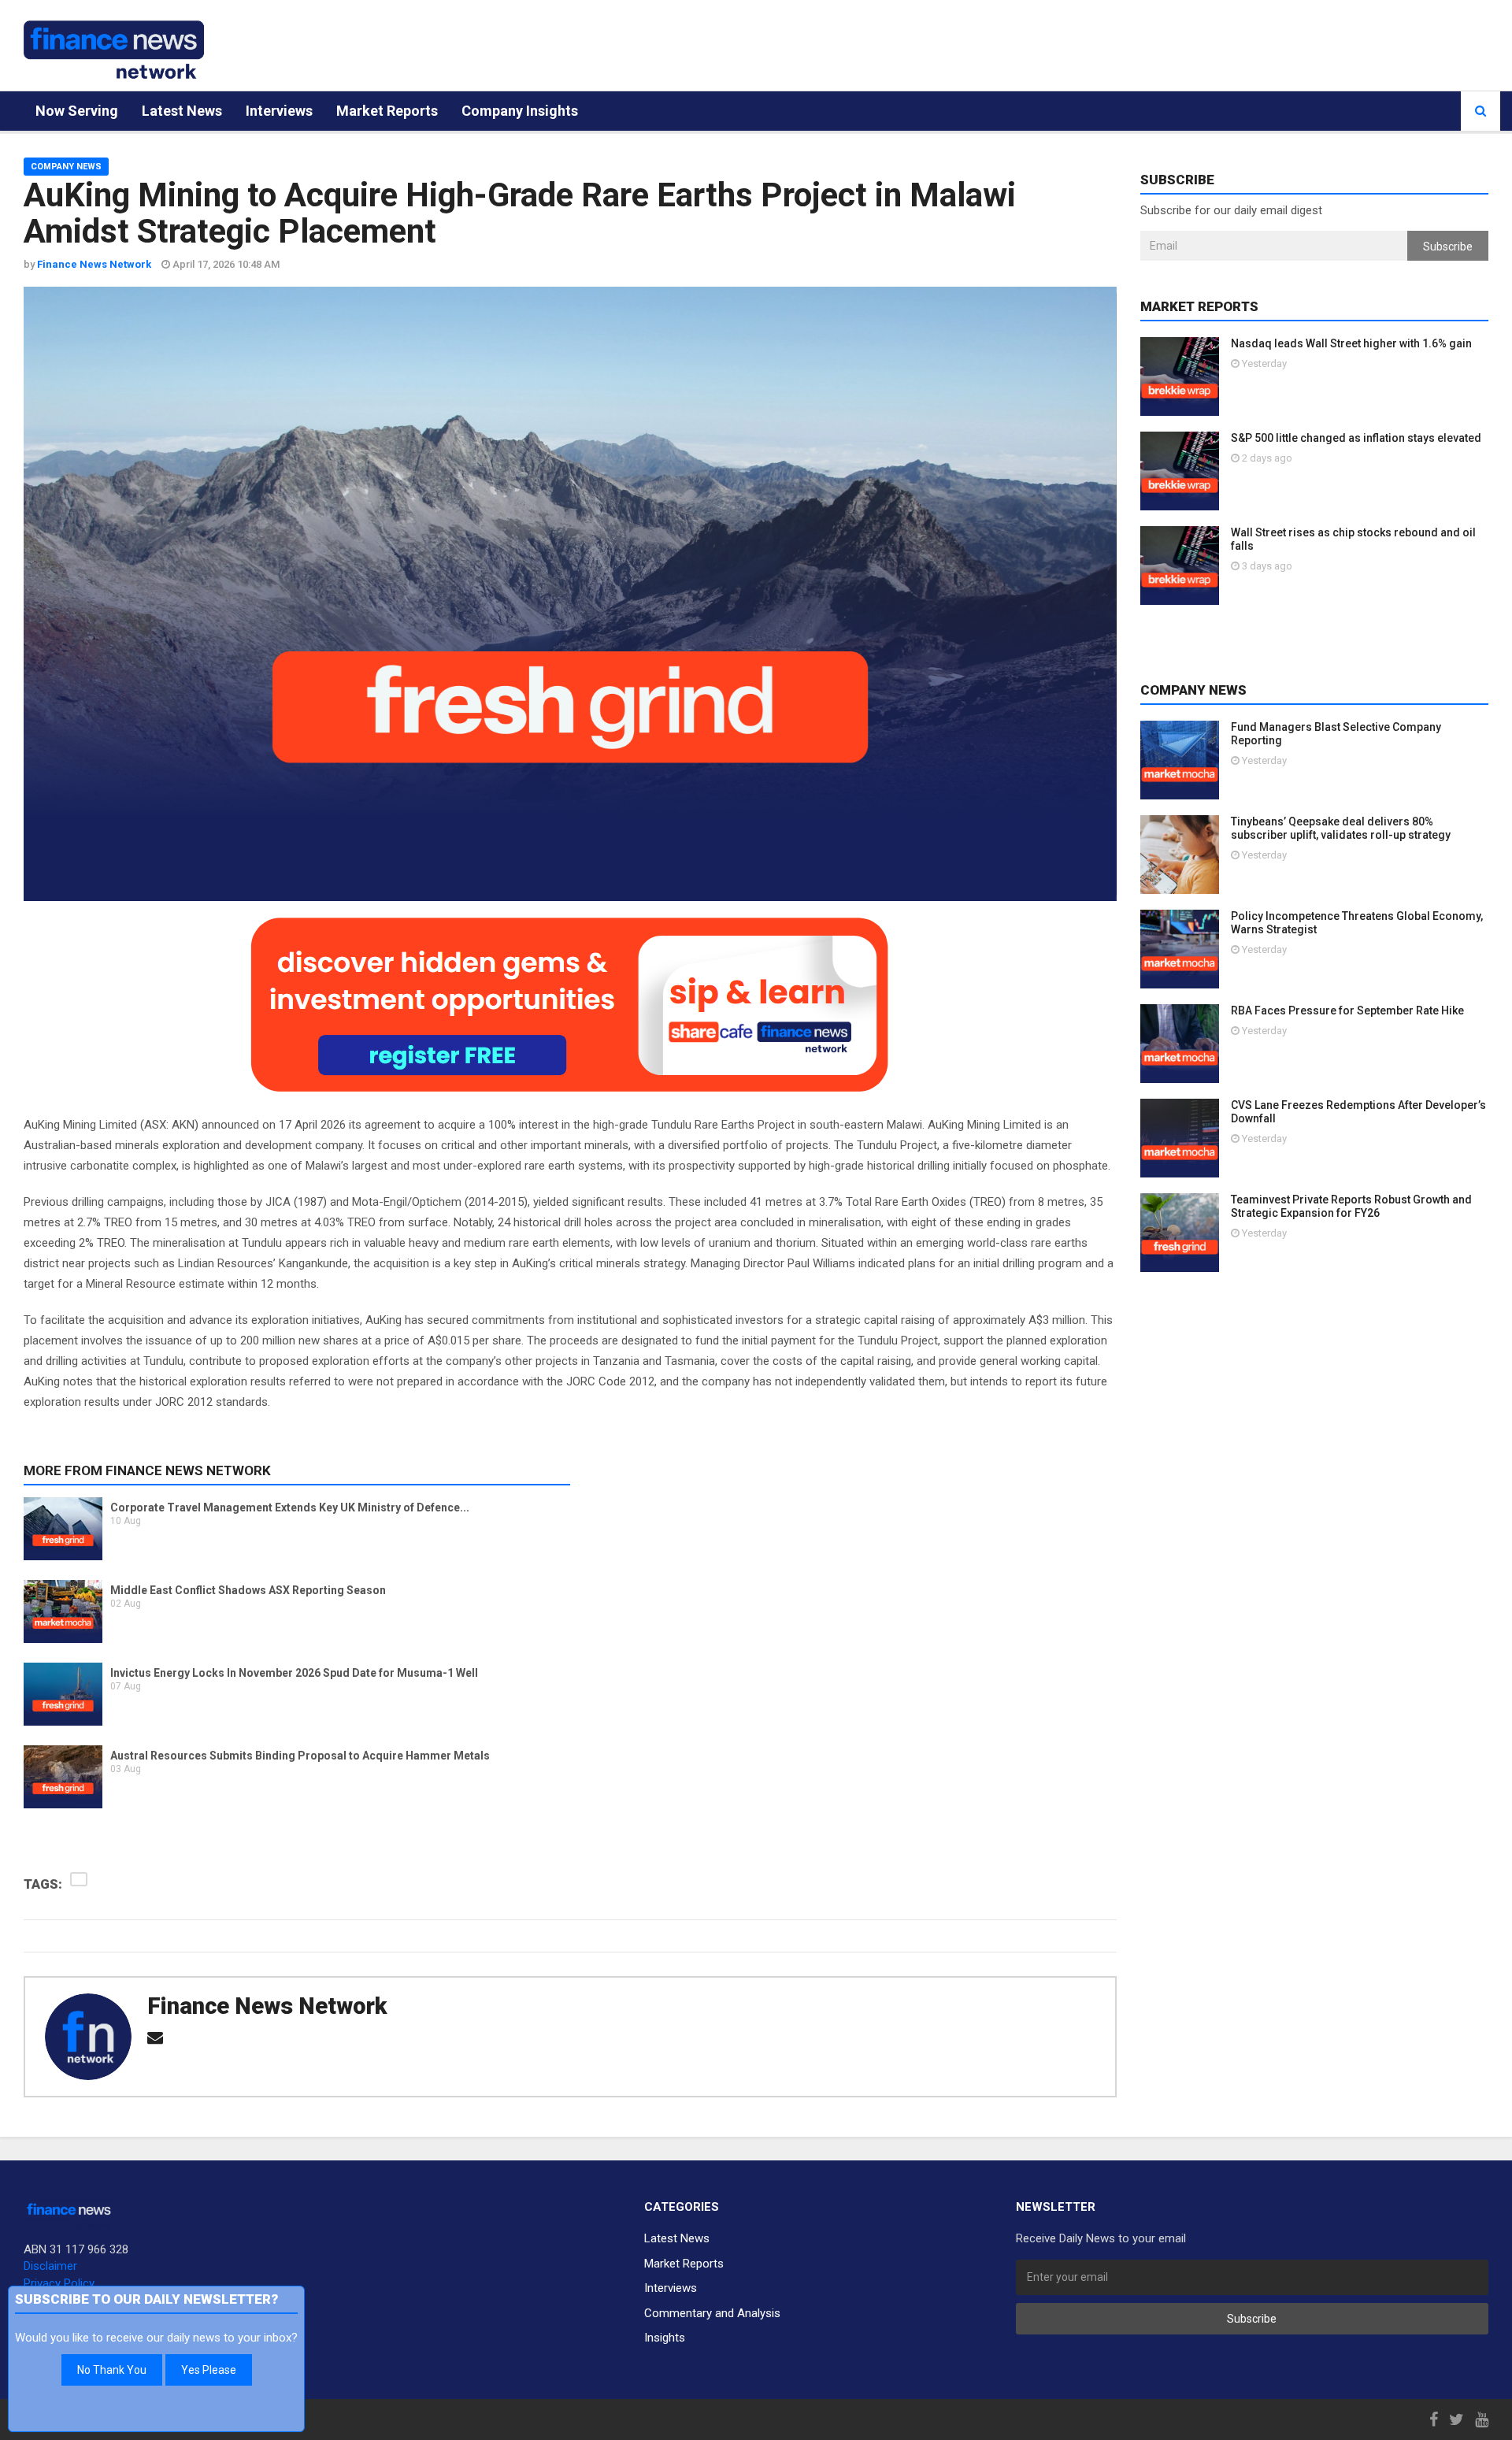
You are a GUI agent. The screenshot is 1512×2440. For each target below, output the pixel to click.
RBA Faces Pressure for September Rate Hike (1347, 1010)
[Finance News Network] (114, 50)
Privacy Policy (59, 2283)
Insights (665, 2338)
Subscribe (1448, 247)
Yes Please (209, 2370)
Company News (66, 167)
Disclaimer (50, 2266)
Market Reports (387, 111)
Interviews (279, 111)
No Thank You (112, 2370)
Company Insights (520, 111)
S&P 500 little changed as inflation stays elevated (1356, 438)
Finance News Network (267, 2006)
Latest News (182, 111)
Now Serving (77, 111)
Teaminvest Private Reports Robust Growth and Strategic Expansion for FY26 (1351, 1206)
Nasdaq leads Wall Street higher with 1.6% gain (1351, 343)
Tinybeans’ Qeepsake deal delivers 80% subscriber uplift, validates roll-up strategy (1341, 828)
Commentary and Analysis (712, 2313)
